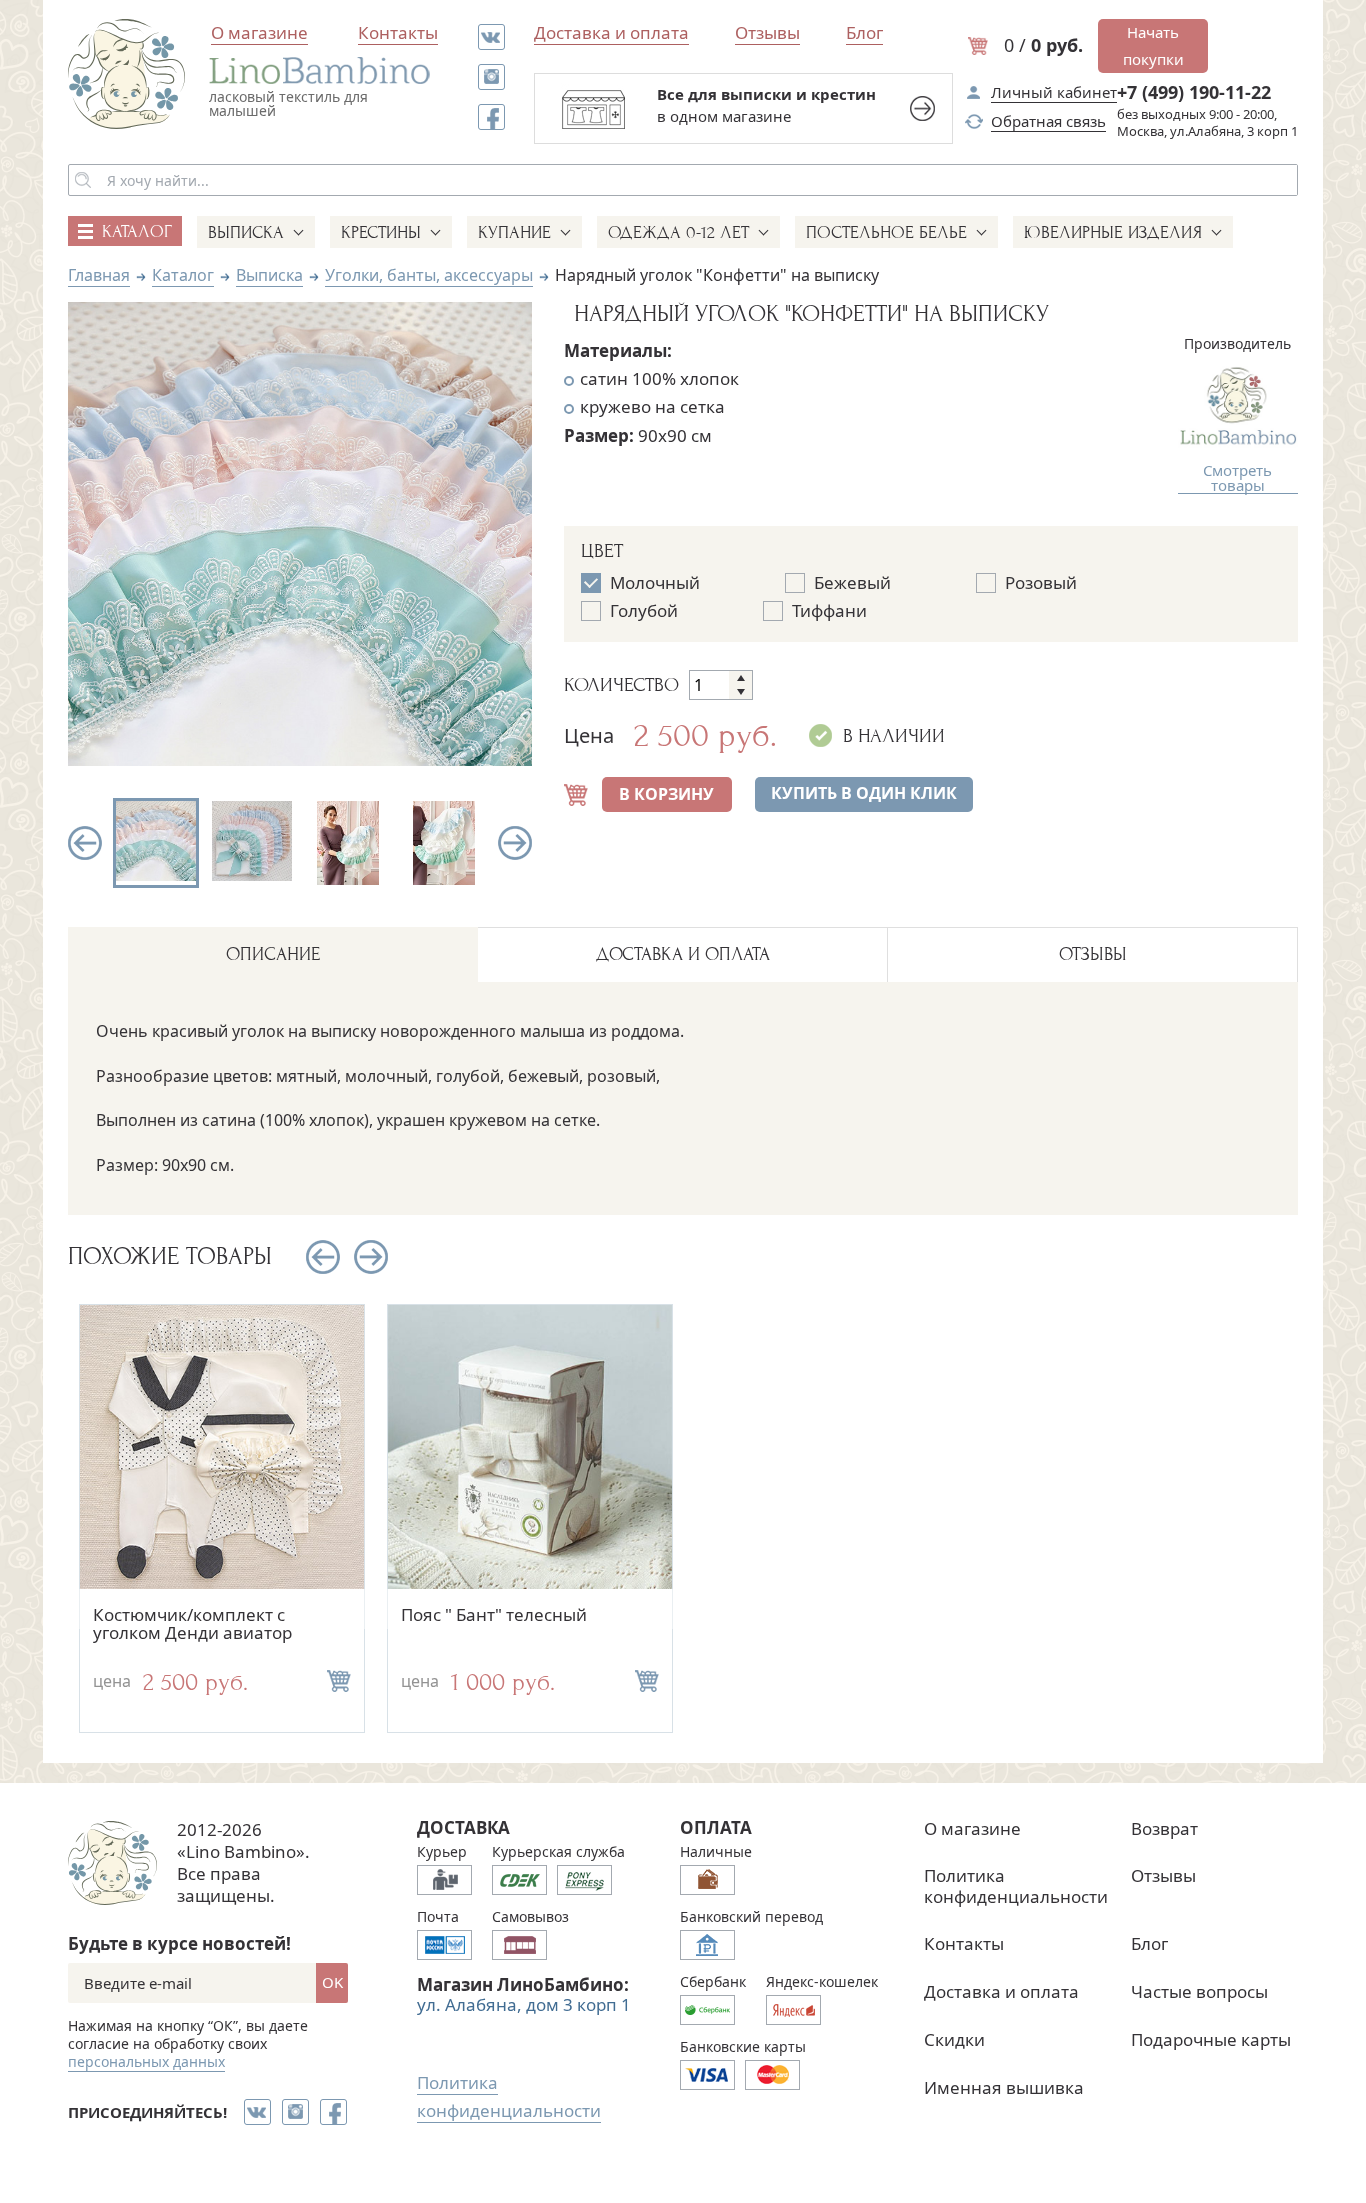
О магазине (259, 32)
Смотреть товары (1237, 478)
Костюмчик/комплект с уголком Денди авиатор (192, 1624)
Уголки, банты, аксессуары (429, 275)
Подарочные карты (1211, 2039)
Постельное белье (886, 232)
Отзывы (767, 32)
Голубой (644, 611)
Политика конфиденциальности (1016, 1885)
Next (515, 843)
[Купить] (339, 1681)
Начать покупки (1153, 45)
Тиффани (829, 611)
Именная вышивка (1004, 2087)
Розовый (1041, 583)
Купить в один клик (864, 793)
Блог (864, 32)
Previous (85, 843)
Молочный (655, 583)
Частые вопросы (1199, 1991)
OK (332, 1982)
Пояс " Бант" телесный (494, 1614)
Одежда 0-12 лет (678, 232)
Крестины (381, 232)
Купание (514, 232)
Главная (99, 275)
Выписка (246, 232)
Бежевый (852, 583)
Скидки (954, 2039)
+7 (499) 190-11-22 (1194, 92)
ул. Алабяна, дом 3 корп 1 (524, 2004)
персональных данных (146, 2061)
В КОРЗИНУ (666, 794)
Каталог (183, 275)
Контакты (398, 32)
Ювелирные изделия (1113, 232)
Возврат (1164, 1828)
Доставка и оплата (611, 32)
